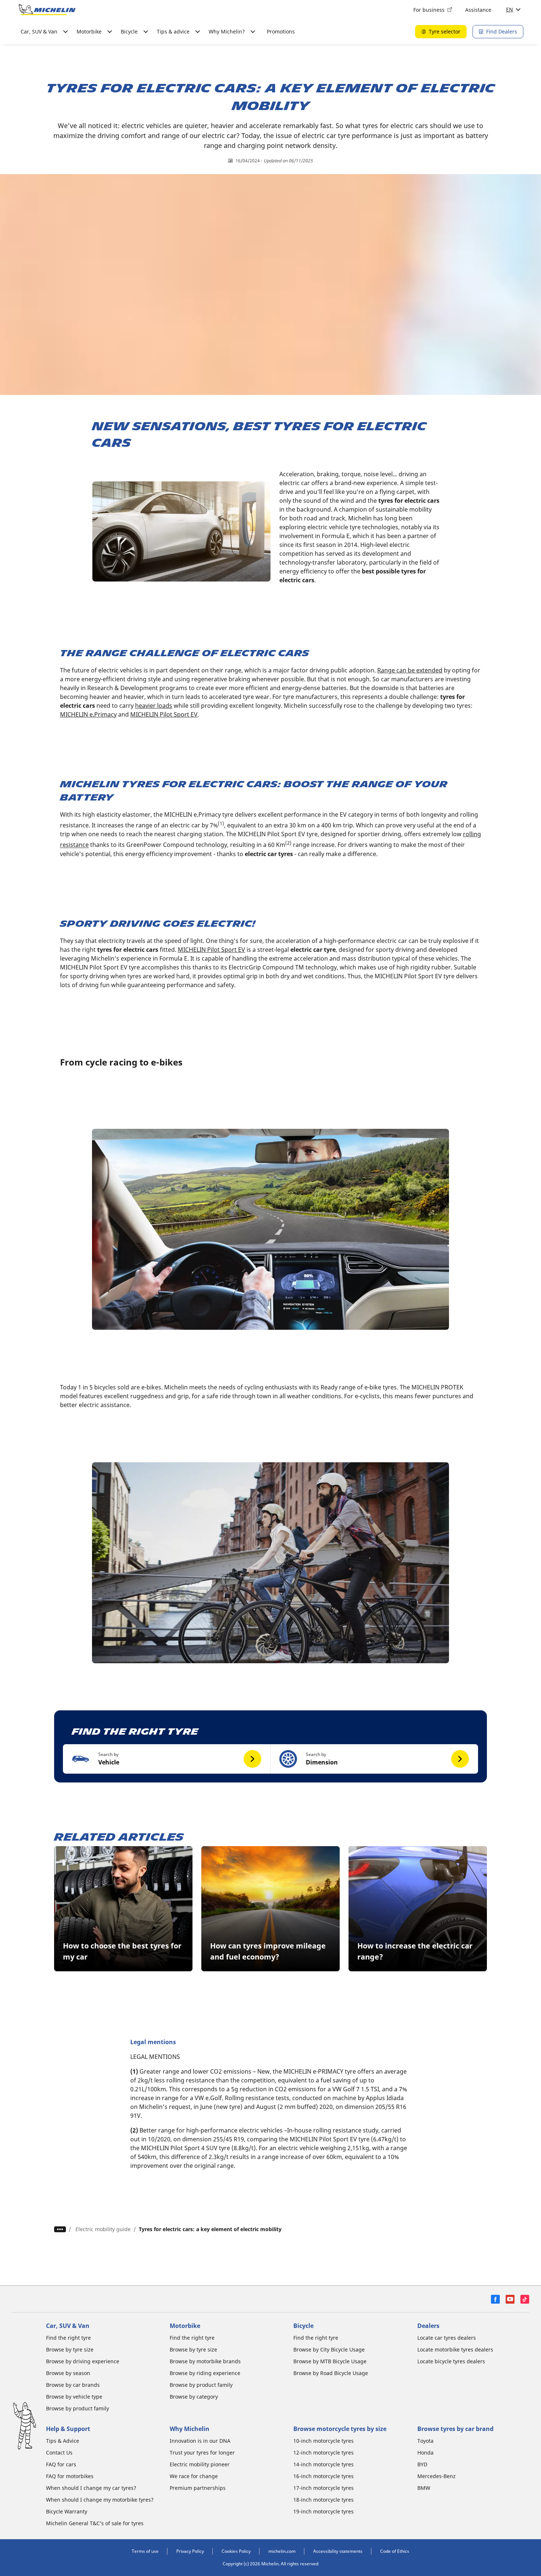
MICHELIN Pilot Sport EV (164, 714)
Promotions (281, 31)
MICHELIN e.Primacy (88, 714)
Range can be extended (410, 670)
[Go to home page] (47, 10)
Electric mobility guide (103, 2229)
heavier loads (154, 706)
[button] (167, 1759)
